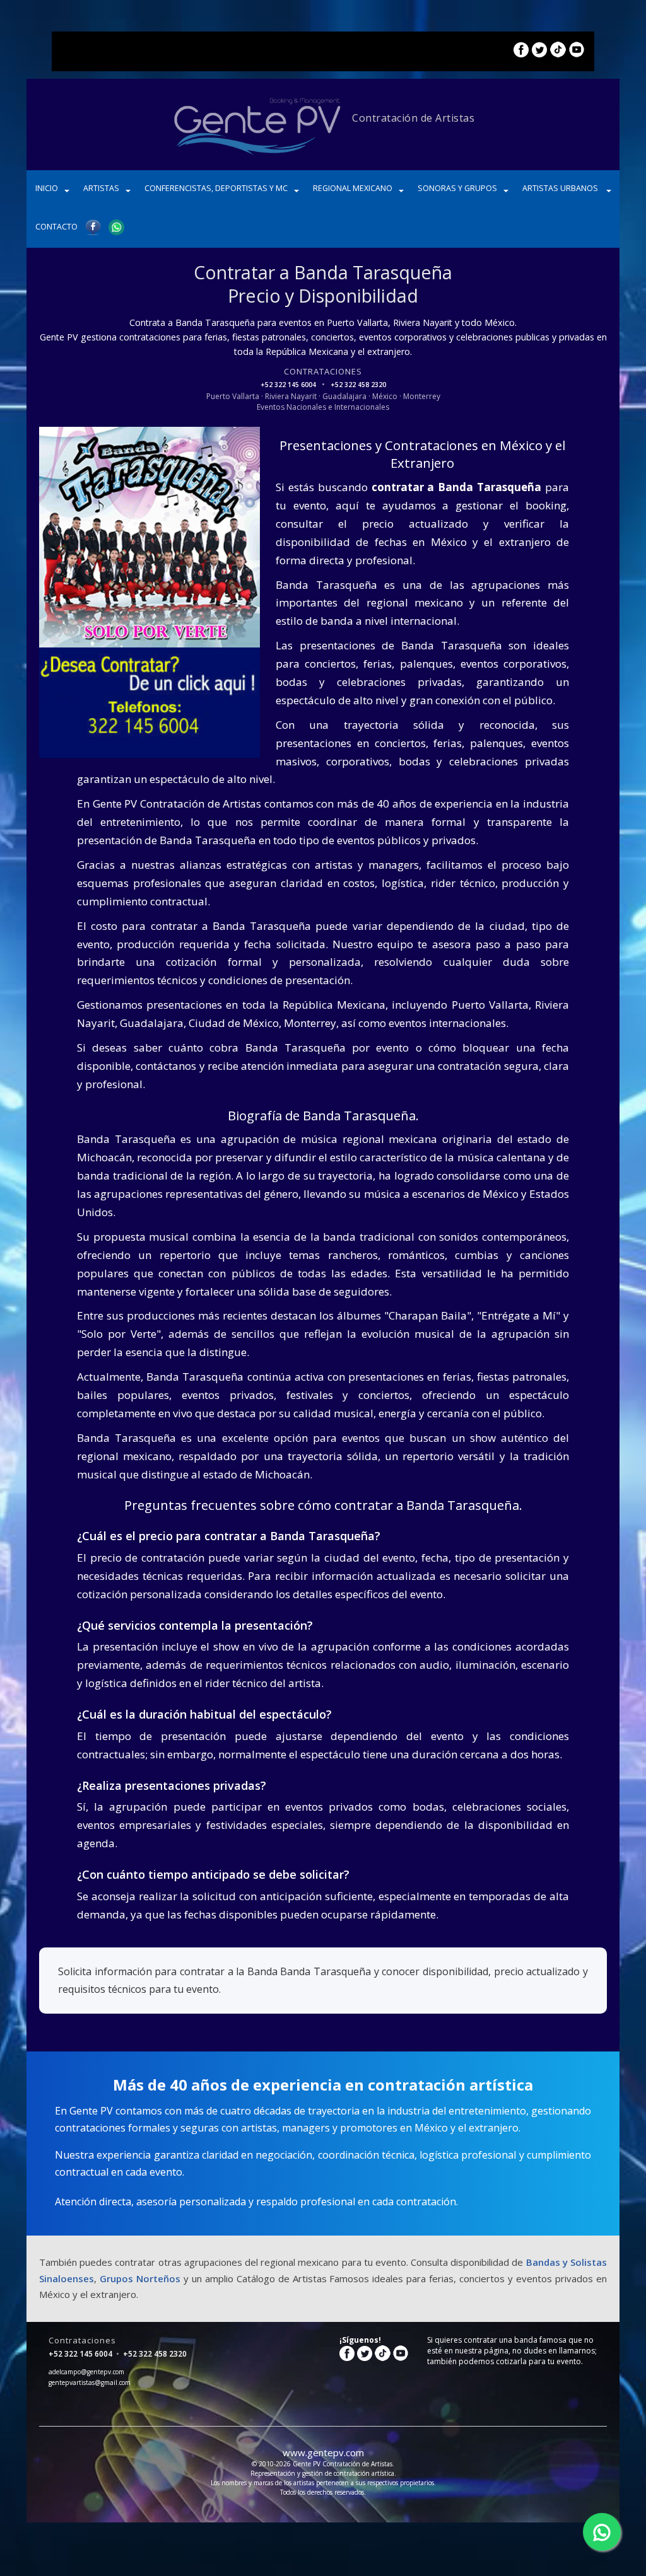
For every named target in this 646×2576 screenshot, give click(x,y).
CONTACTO (56, 227)
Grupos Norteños (140, 2278)
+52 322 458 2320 (358, 385)
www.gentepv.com (323, 2452)
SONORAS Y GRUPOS (457, 188)
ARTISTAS (101, 188)
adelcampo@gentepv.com (86, 2372)
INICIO (47, 188)
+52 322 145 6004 (289, 385)
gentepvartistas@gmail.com (90, 2382)
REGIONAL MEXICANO (353, 188)
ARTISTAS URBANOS (561, 188)
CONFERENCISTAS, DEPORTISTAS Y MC (216, 188)
